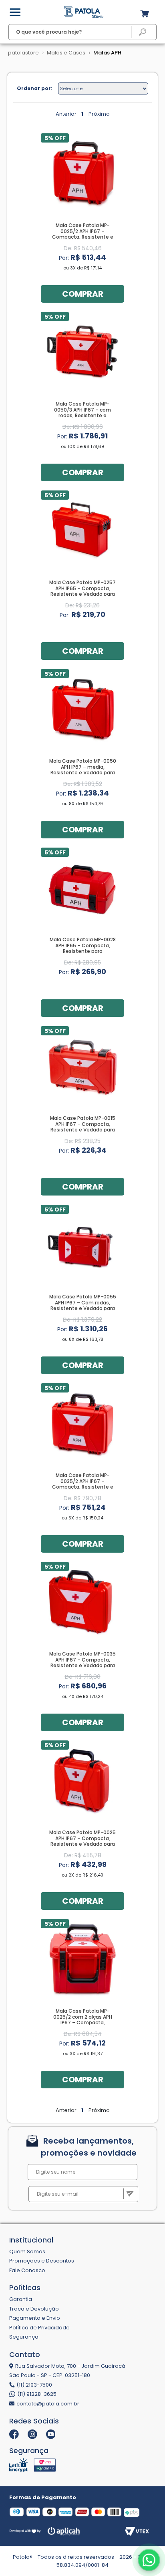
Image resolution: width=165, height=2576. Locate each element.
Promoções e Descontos (42, 2261)
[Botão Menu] (15, 12)
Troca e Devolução (34, 2309)
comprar (83, 294)
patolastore (23, 53)
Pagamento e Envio (35, 2318)
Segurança (24, 2337)
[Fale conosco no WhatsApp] (149, 2560)
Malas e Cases (66, 53)
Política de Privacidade (39, 2328)
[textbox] (83, 32)
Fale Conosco (27, 2270)
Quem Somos (27, 2251)
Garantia (21, 2299)
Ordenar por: (35, 88)
